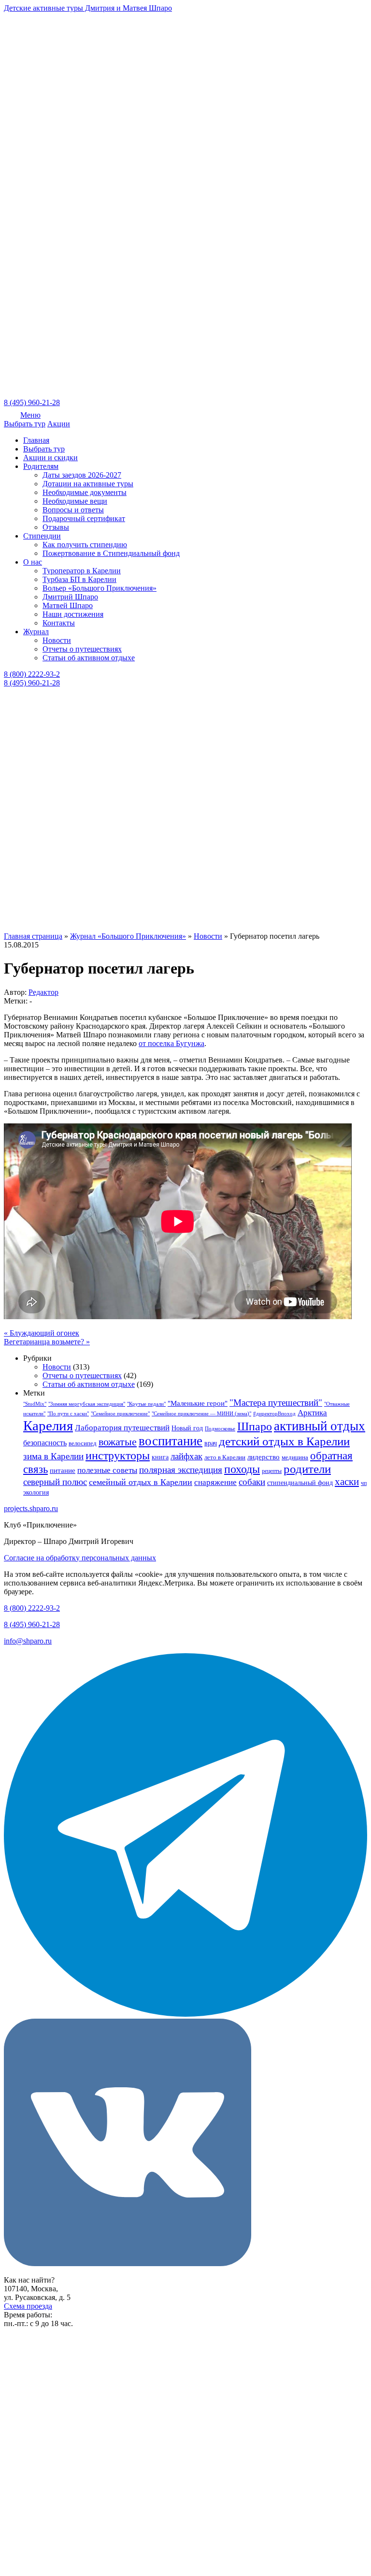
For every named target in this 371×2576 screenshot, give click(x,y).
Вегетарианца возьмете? (47, 1342)
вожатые (118, 1442)
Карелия (48, 1426)
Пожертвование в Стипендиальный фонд (111, 553)
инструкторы (118, 1455)
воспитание (171, 1441)
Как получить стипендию (85, 545)
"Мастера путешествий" (276, 1403)
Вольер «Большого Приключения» (100, 588)
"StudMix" (35, 1404)
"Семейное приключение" (120, 1414)
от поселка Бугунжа (171, 1043)
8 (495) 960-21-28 (32, 402)
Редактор (43, 992)
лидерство (264, 1457)
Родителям (41, 466)
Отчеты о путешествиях (82, 649)
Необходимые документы (85, 492)
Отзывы (56, 527)
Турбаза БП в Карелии (79, 579)
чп (364, 1483)
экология (36, 1492)
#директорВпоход (274, 1414)
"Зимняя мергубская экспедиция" (87, 1404)
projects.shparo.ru (31, 1508)
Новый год (187, 1428)
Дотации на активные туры (88, 484)
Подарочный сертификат (84, 518)
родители (307, 1469)
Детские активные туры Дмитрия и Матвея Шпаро (88, 8)
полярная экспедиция (181, 1470)
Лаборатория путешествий (122, 1428)
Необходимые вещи (75, 501)
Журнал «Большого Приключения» (128, 936)
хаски (347, 1482)
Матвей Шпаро (68, 605)
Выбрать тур (25, 424)
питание (63, 1470)
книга (160, 1457)
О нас (33, 562)
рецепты (272, 1471)
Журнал (36, 632)
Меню (30, 415)
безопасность (45, 1443)
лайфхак (186, 1456)
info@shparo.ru (28, 1641)
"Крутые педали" (146, 1404)
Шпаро (255, 1426)
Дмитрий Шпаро (70, 597)
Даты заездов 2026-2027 (82, 475)
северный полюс (55, 1482)
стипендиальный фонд (300, 1483)
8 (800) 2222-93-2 (32, 674)
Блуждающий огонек (42, 1333)
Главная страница (33, 936)
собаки (252, 1482)
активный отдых (320, 1426)
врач (211, 1443)
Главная (36, 440)
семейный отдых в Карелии (141, 1482)
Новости (57, 640)
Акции (59, 424)
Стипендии (42, 536)
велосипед (83, 1443)
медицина (295, 1457)
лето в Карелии (225, 1457)
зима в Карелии (53, 1456)
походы (242, 1469)
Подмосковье (220, 1429)
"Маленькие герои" (198, 1403)
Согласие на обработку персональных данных (80, 1558)
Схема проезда (28, 2306)
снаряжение (215, 1482)
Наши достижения (73, 614)
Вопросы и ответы (73, 510)
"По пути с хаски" (68, 1414)
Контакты (59, 623)
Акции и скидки (50, 458)
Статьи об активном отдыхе (89, 658)
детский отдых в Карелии (284, 1441)
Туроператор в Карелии (82, 571)
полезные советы (107, 1470)
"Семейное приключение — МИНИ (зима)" (201, 1414)
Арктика (312, 1413)
